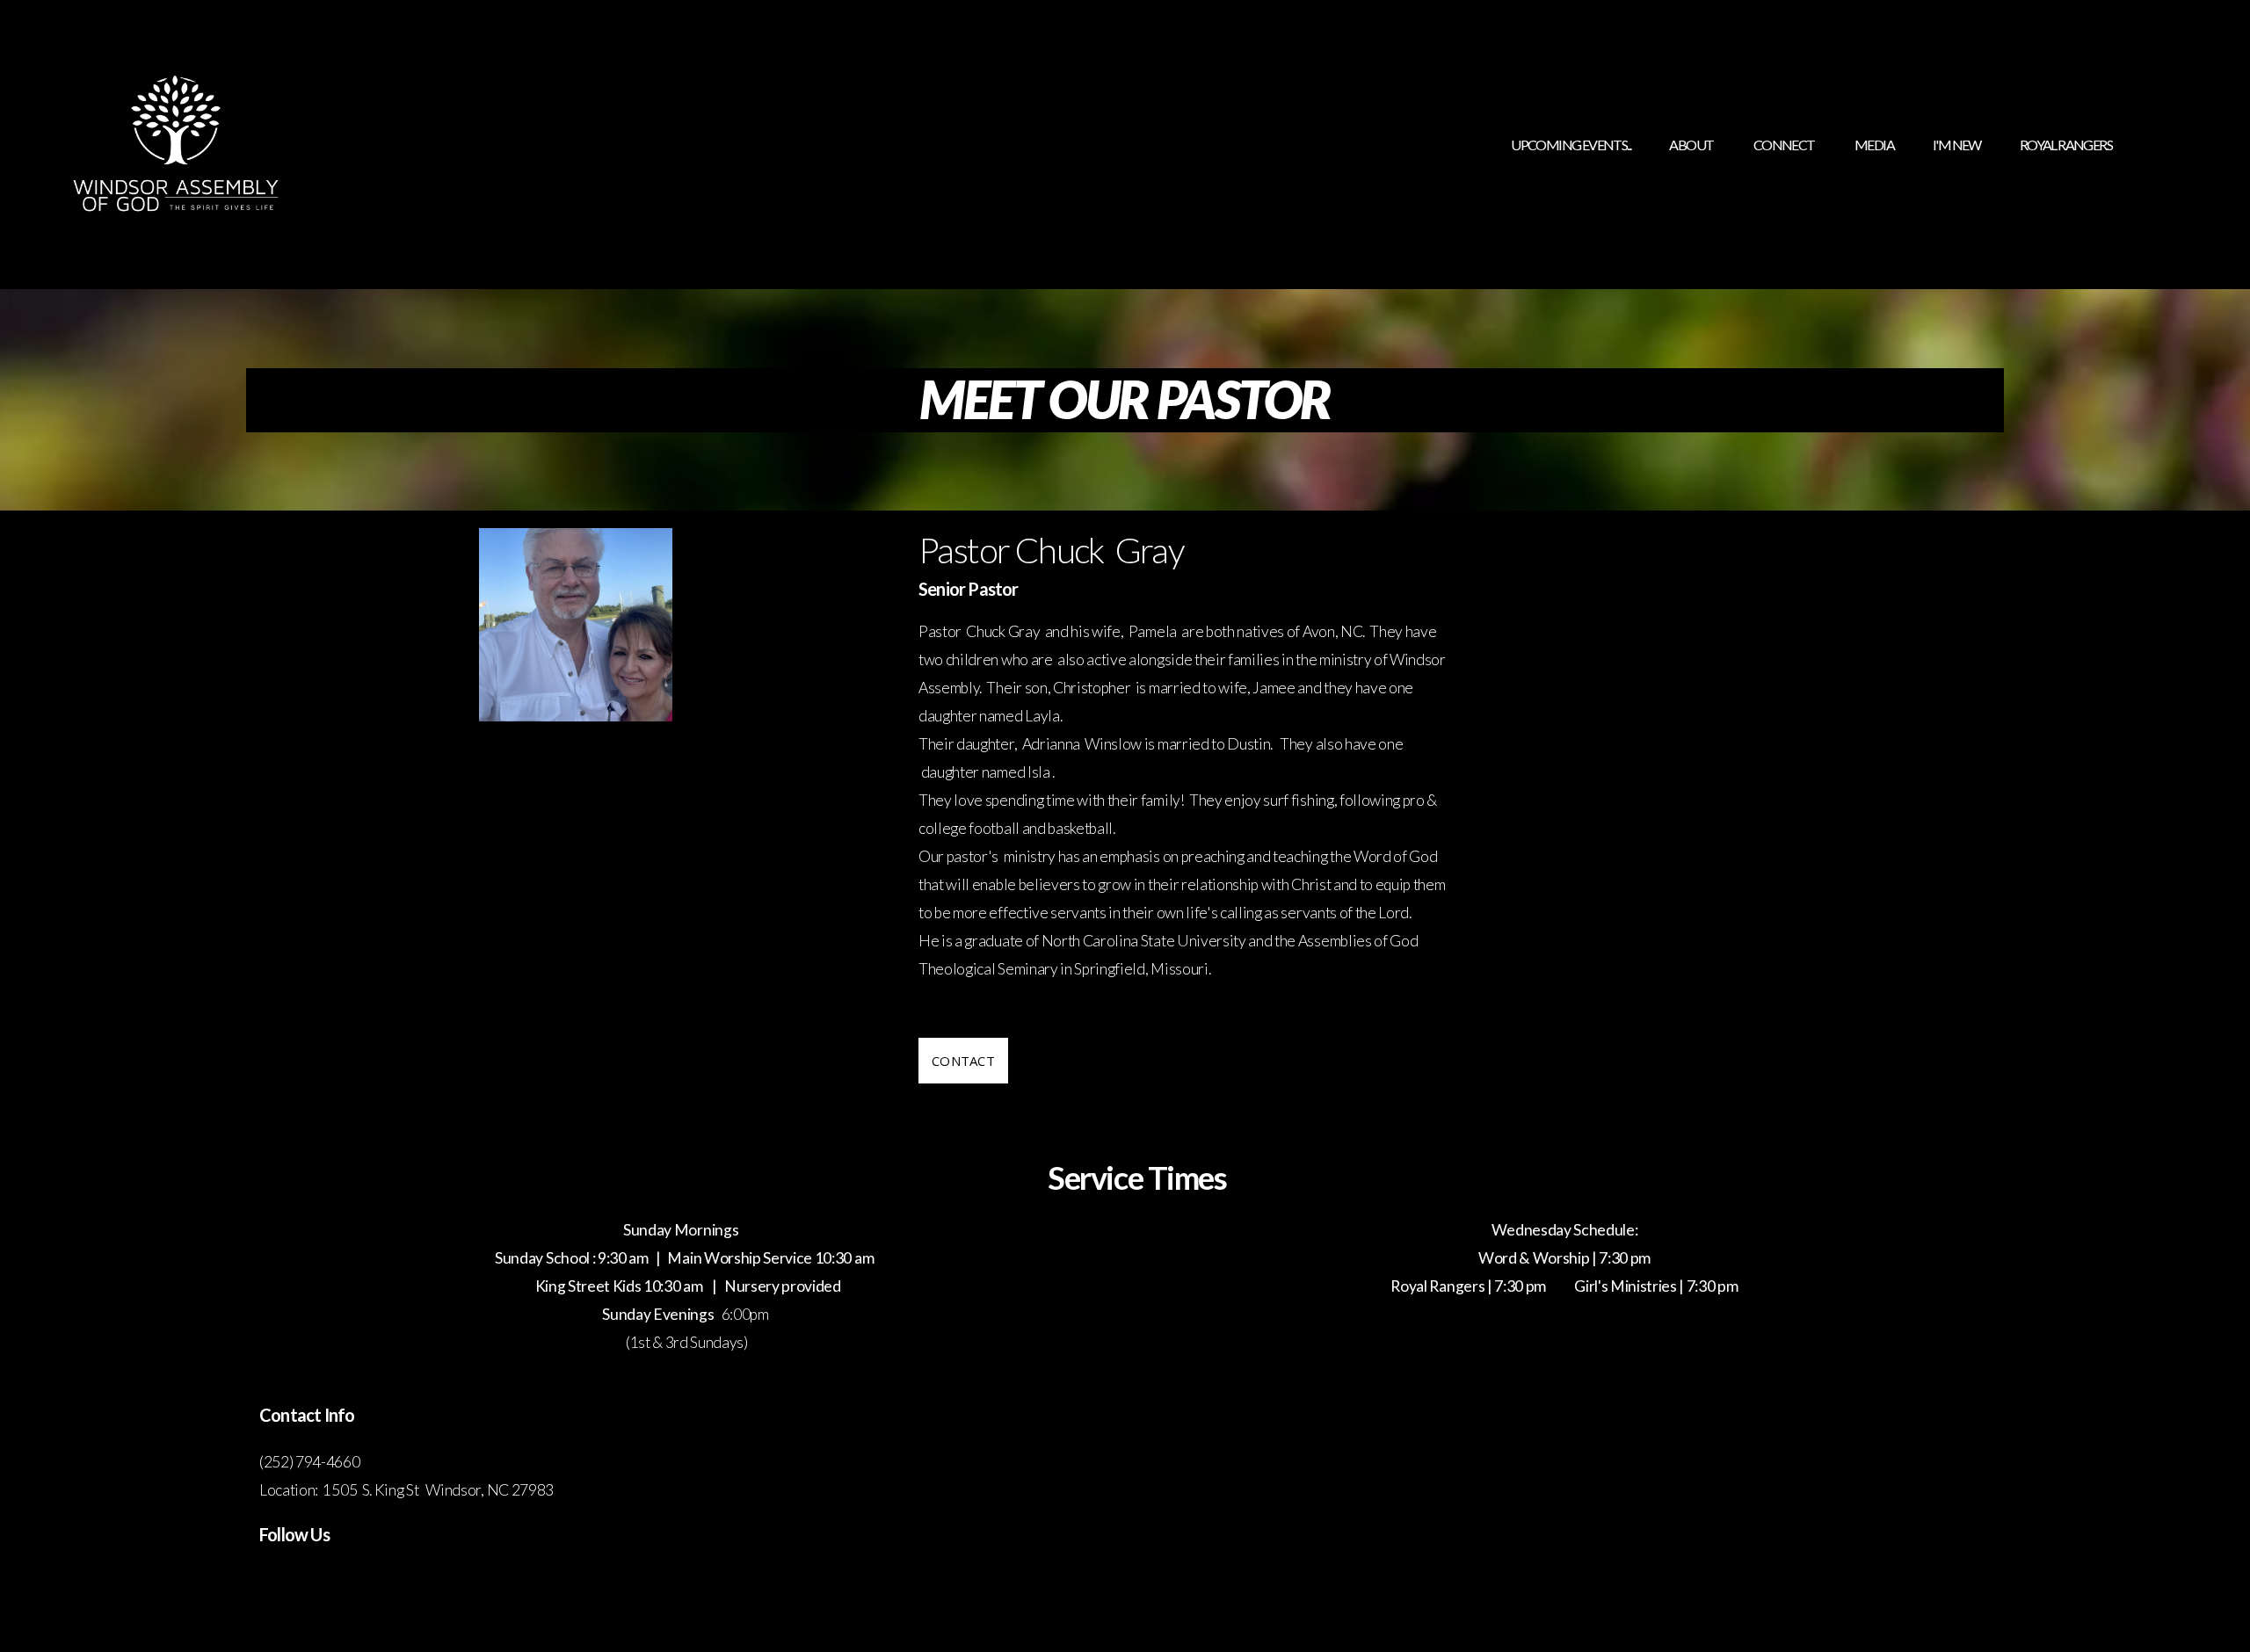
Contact (963, 1061)
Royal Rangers (2066, 145)
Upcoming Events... (1571, 145)
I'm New (1957, 145)
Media (1874, 145)
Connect (1785, 145)
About (1691, 145)
